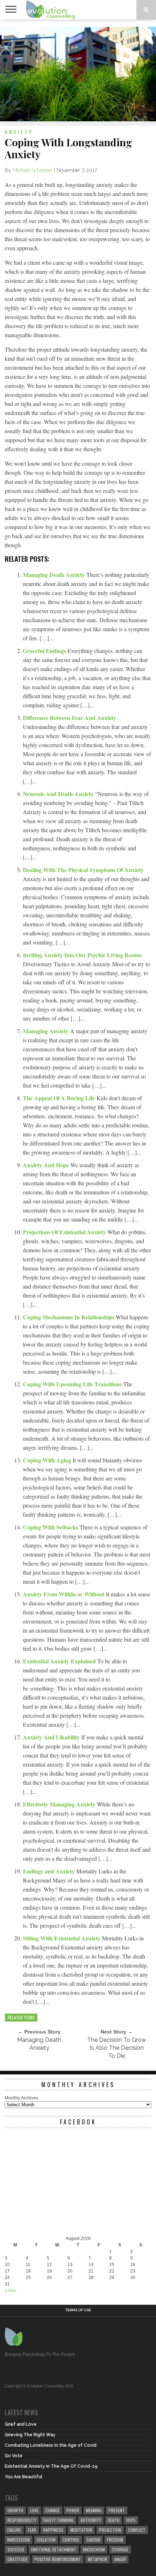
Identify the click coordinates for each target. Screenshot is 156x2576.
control (71, 2540)
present (117, 2510)
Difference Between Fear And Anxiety (69, 718)
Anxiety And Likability (52, 1737)
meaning (94, 2510)
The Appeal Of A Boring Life (60, 1098)
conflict (137, 2530)
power (73, 2510)
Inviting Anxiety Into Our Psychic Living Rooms (82, 955)
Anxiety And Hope (47, 1165)
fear (32, 2530)
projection (110, 2530)
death (114, 2520)
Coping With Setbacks (51, 1527)
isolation (46, 2540)
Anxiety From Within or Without (64, 1594)
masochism (94, 2549)
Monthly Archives (21, 2098)
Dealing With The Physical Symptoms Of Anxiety (83, 870)
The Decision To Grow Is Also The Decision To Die (117, 2048)
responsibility (22, 2520)
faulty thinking (58, 2520)
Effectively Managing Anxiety (60, 1804)
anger (120, 2559)
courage (120, 2549)
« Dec (11, 2291)
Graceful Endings (45, 651)
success (16, 2549)
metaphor (98, 2559)
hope (131, 2520)
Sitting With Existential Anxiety (62, 1938)
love (34, 2510)
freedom (115, 2540)
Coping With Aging (48, 1460)
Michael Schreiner (33, 170)
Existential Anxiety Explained (60, 1661)
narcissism (19, 2540)
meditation (81, 2530)
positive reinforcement (58, 2559)
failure (14, 2530)
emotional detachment (54, 2549)
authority (91, 2520)
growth (15, 2510)
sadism (93, 2540)
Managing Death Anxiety (55, 575)
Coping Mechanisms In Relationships (69, 1317)
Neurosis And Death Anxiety (59, 794)
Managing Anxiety (46, 1031)
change (52, 2510)
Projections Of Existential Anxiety (65, 1232)
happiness (53, 2530)
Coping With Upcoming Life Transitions (73, 1384)
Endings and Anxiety (50, 1871)
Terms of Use (78, 2310)
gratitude (17, 2559)
